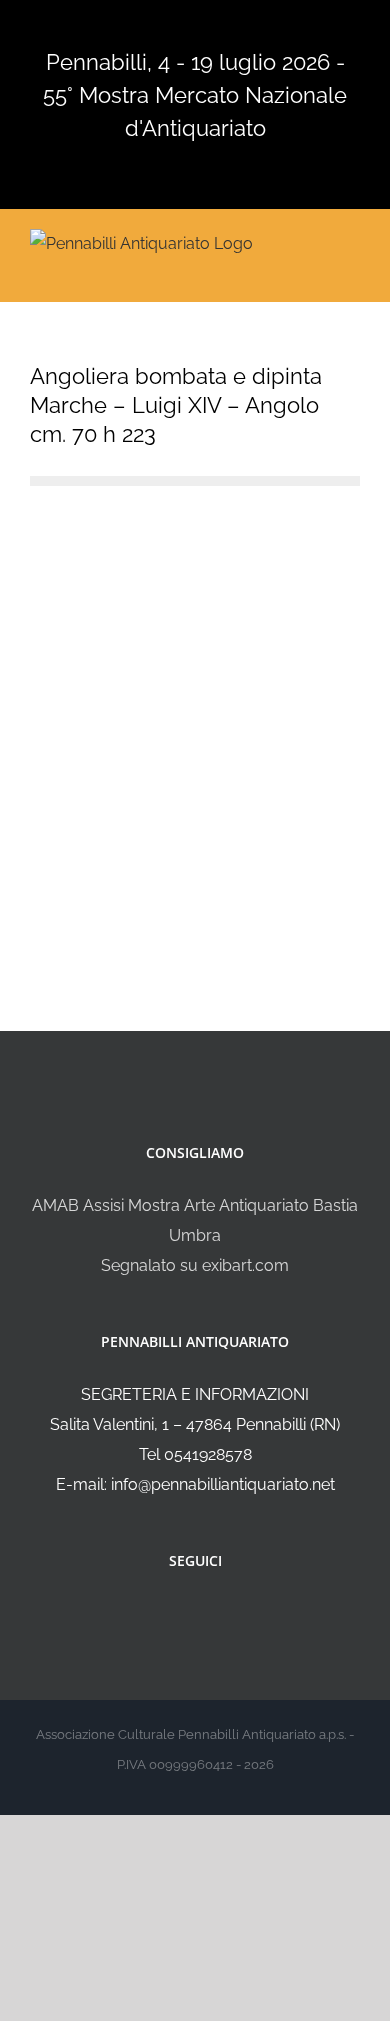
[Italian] (125, 27)
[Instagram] (209, 1614)
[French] (177, 27)
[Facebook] (182, 1614)
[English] (151, 27)
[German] (203, 27)
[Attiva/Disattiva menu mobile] (352, 241)
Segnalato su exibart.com (195, 1265)
